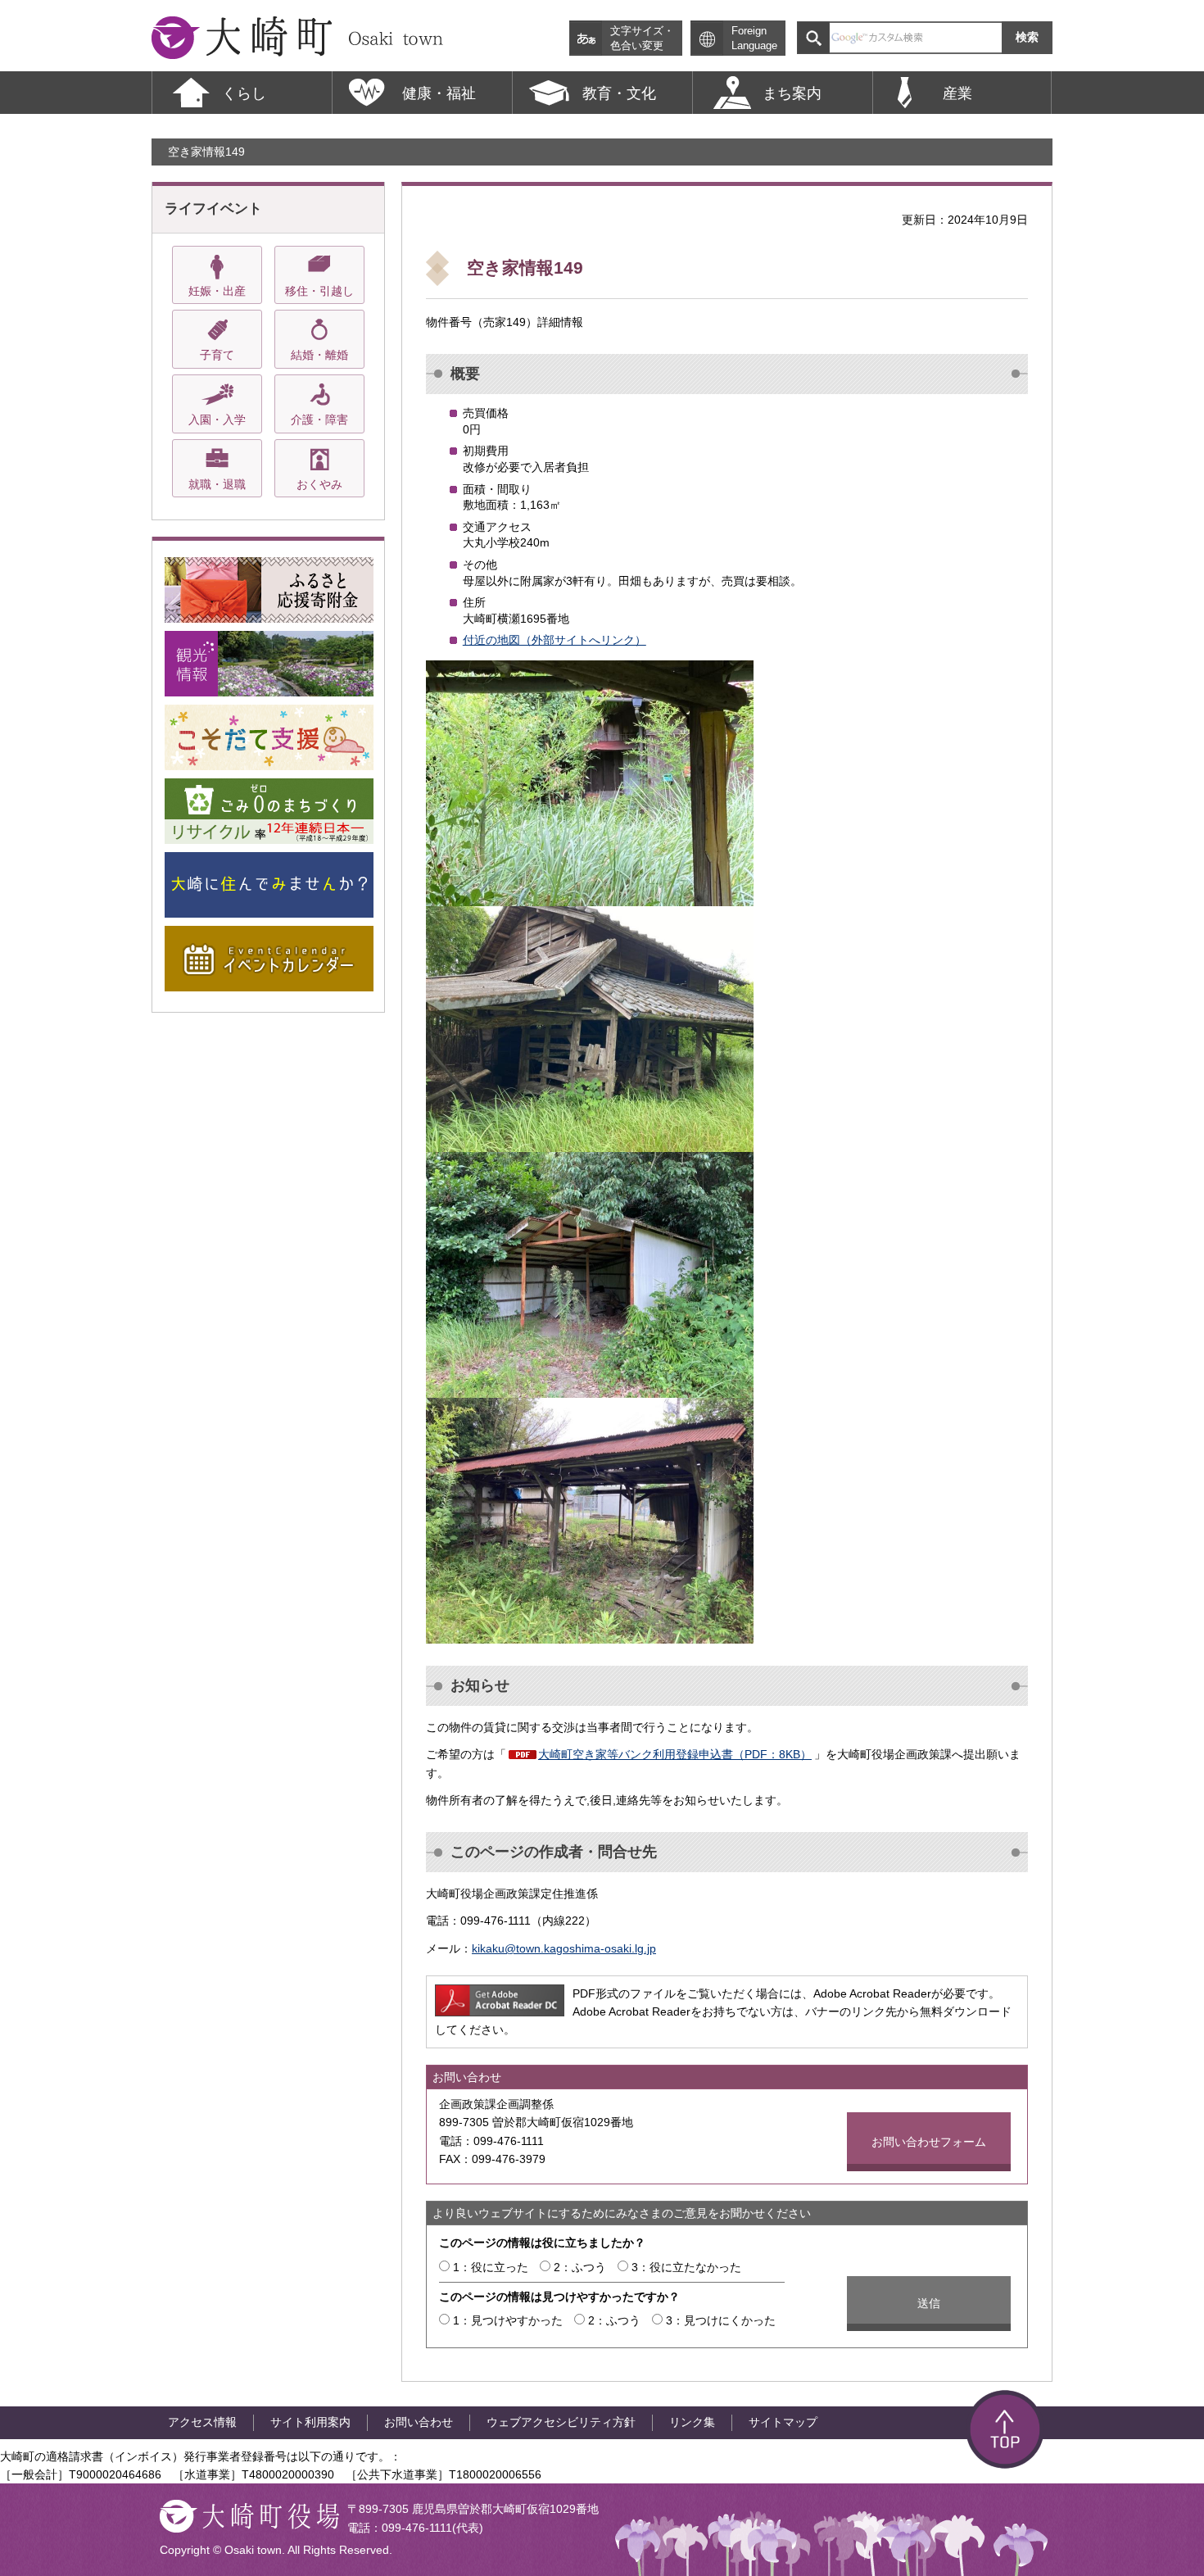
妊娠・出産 (217, 291)
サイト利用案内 (310, 2422)
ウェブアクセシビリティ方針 (561, 2422)
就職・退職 (217, 484)
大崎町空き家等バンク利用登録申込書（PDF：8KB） (675, 1754)
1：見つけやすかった (508, 2320)
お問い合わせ (419, 2422)
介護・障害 (319, 420)
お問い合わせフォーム (929, 2142)
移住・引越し (319, 291)
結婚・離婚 (319, 355)
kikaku (488, 1948)
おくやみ (319, 484)
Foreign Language (754, 39)
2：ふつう (580, 2267)
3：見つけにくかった (721, 2320)
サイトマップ (783, 2422)
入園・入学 (217, 420)
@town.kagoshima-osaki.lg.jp (580, 1948)
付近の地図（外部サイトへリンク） (554, 640)
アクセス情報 (202, 2422)
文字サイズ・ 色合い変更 (642, 39)
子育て (217, 355)
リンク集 (692, 2422)
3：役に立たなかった (686, 2267)
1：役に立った (491, 2267)
